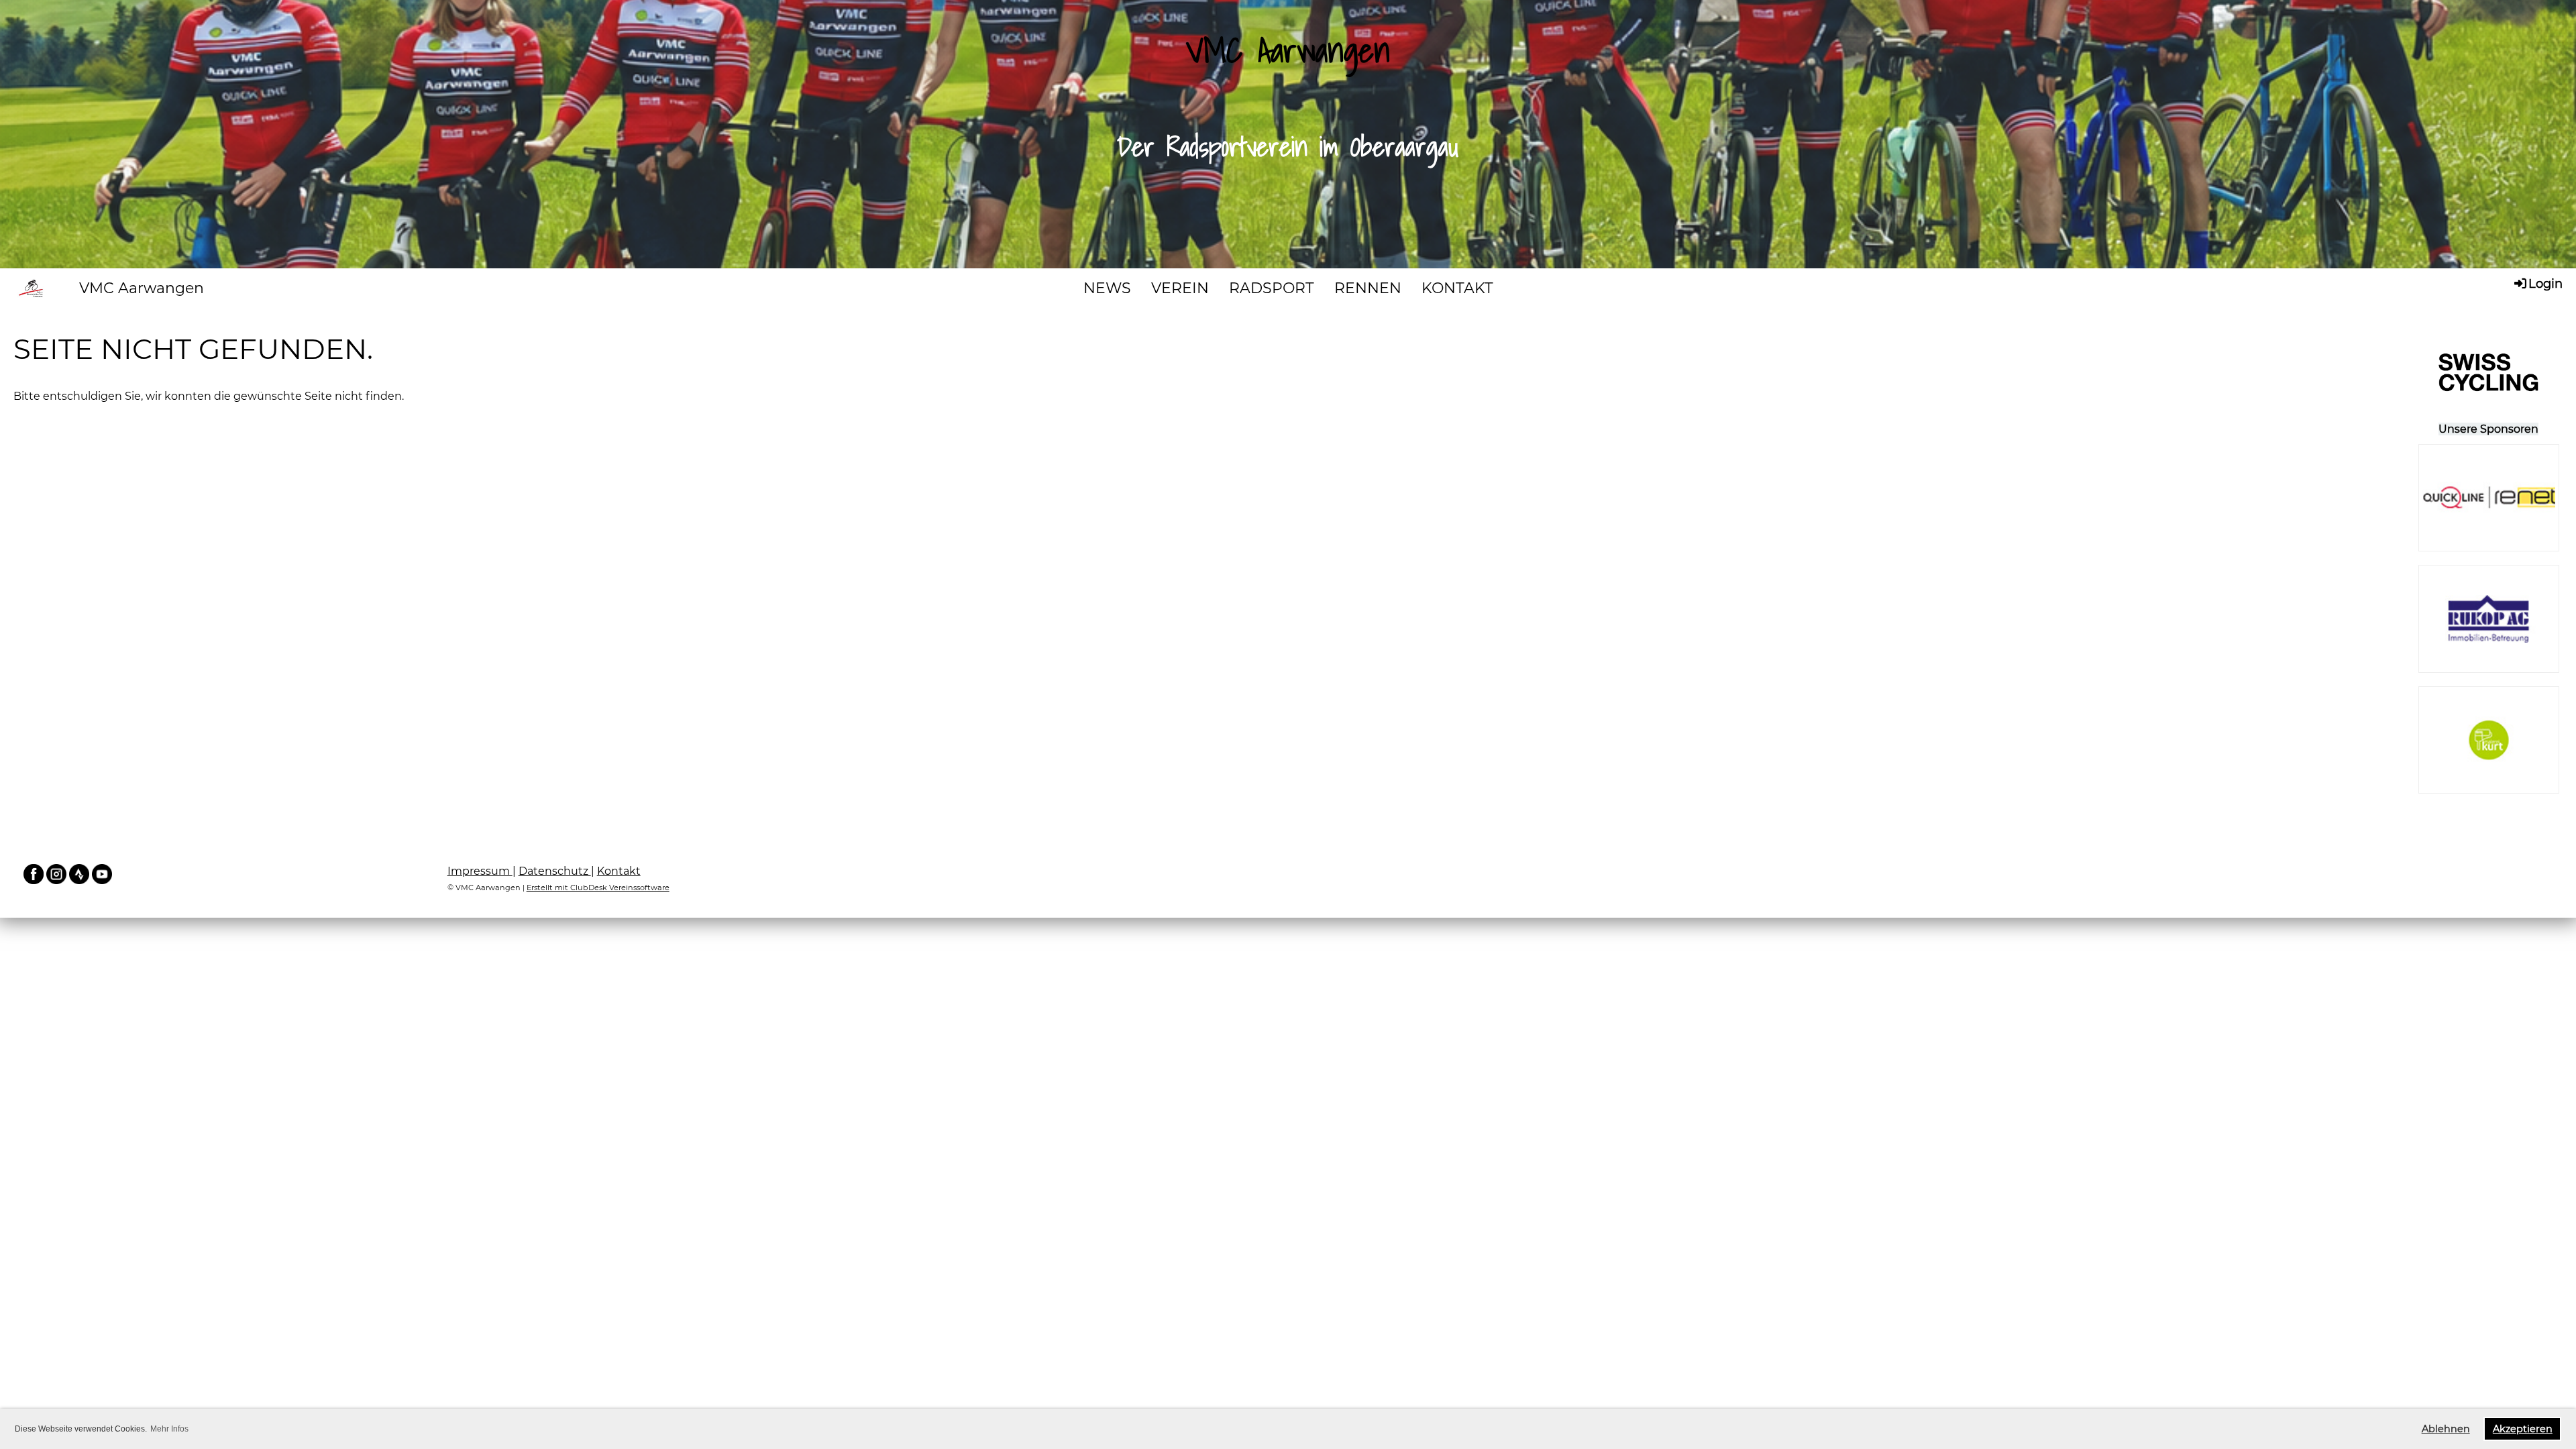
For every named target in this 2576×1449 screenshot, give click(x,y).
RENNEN (1368, 288)
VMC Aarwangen (142, 288)
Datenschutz (555, 871)
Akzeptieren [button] (2523, 1429)
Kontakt (619, 871)
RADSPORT (1272, 288)
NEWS (1107, 288)
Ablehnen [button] (2446, 1429)
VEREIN (1180, 288)
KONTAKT (1457, 288)
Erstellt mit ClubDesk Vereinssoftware (598, 888)
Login (2545, 284)
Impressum (480, 871)
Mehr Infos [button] (169, 1429)
